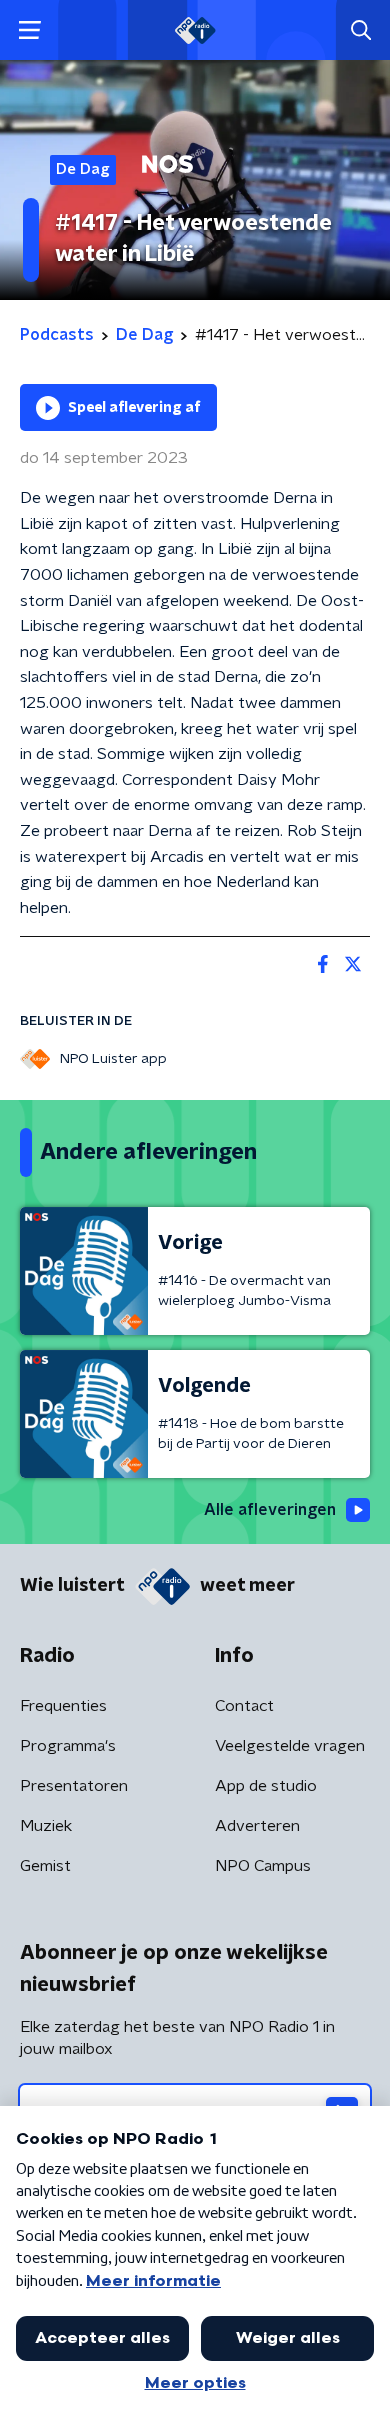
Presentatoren (74, 1786)
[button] (29, 30)
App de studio (266, 1786)
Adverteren (257, 1826)
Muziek (46, 1826)
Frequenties (63, 1706)
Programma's (68, 1746)
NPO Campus (263, 1866)
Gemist (45, 1866)
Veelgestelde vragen (290, 1746)
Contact (244, 1706)
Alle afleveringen (270, 1510)
